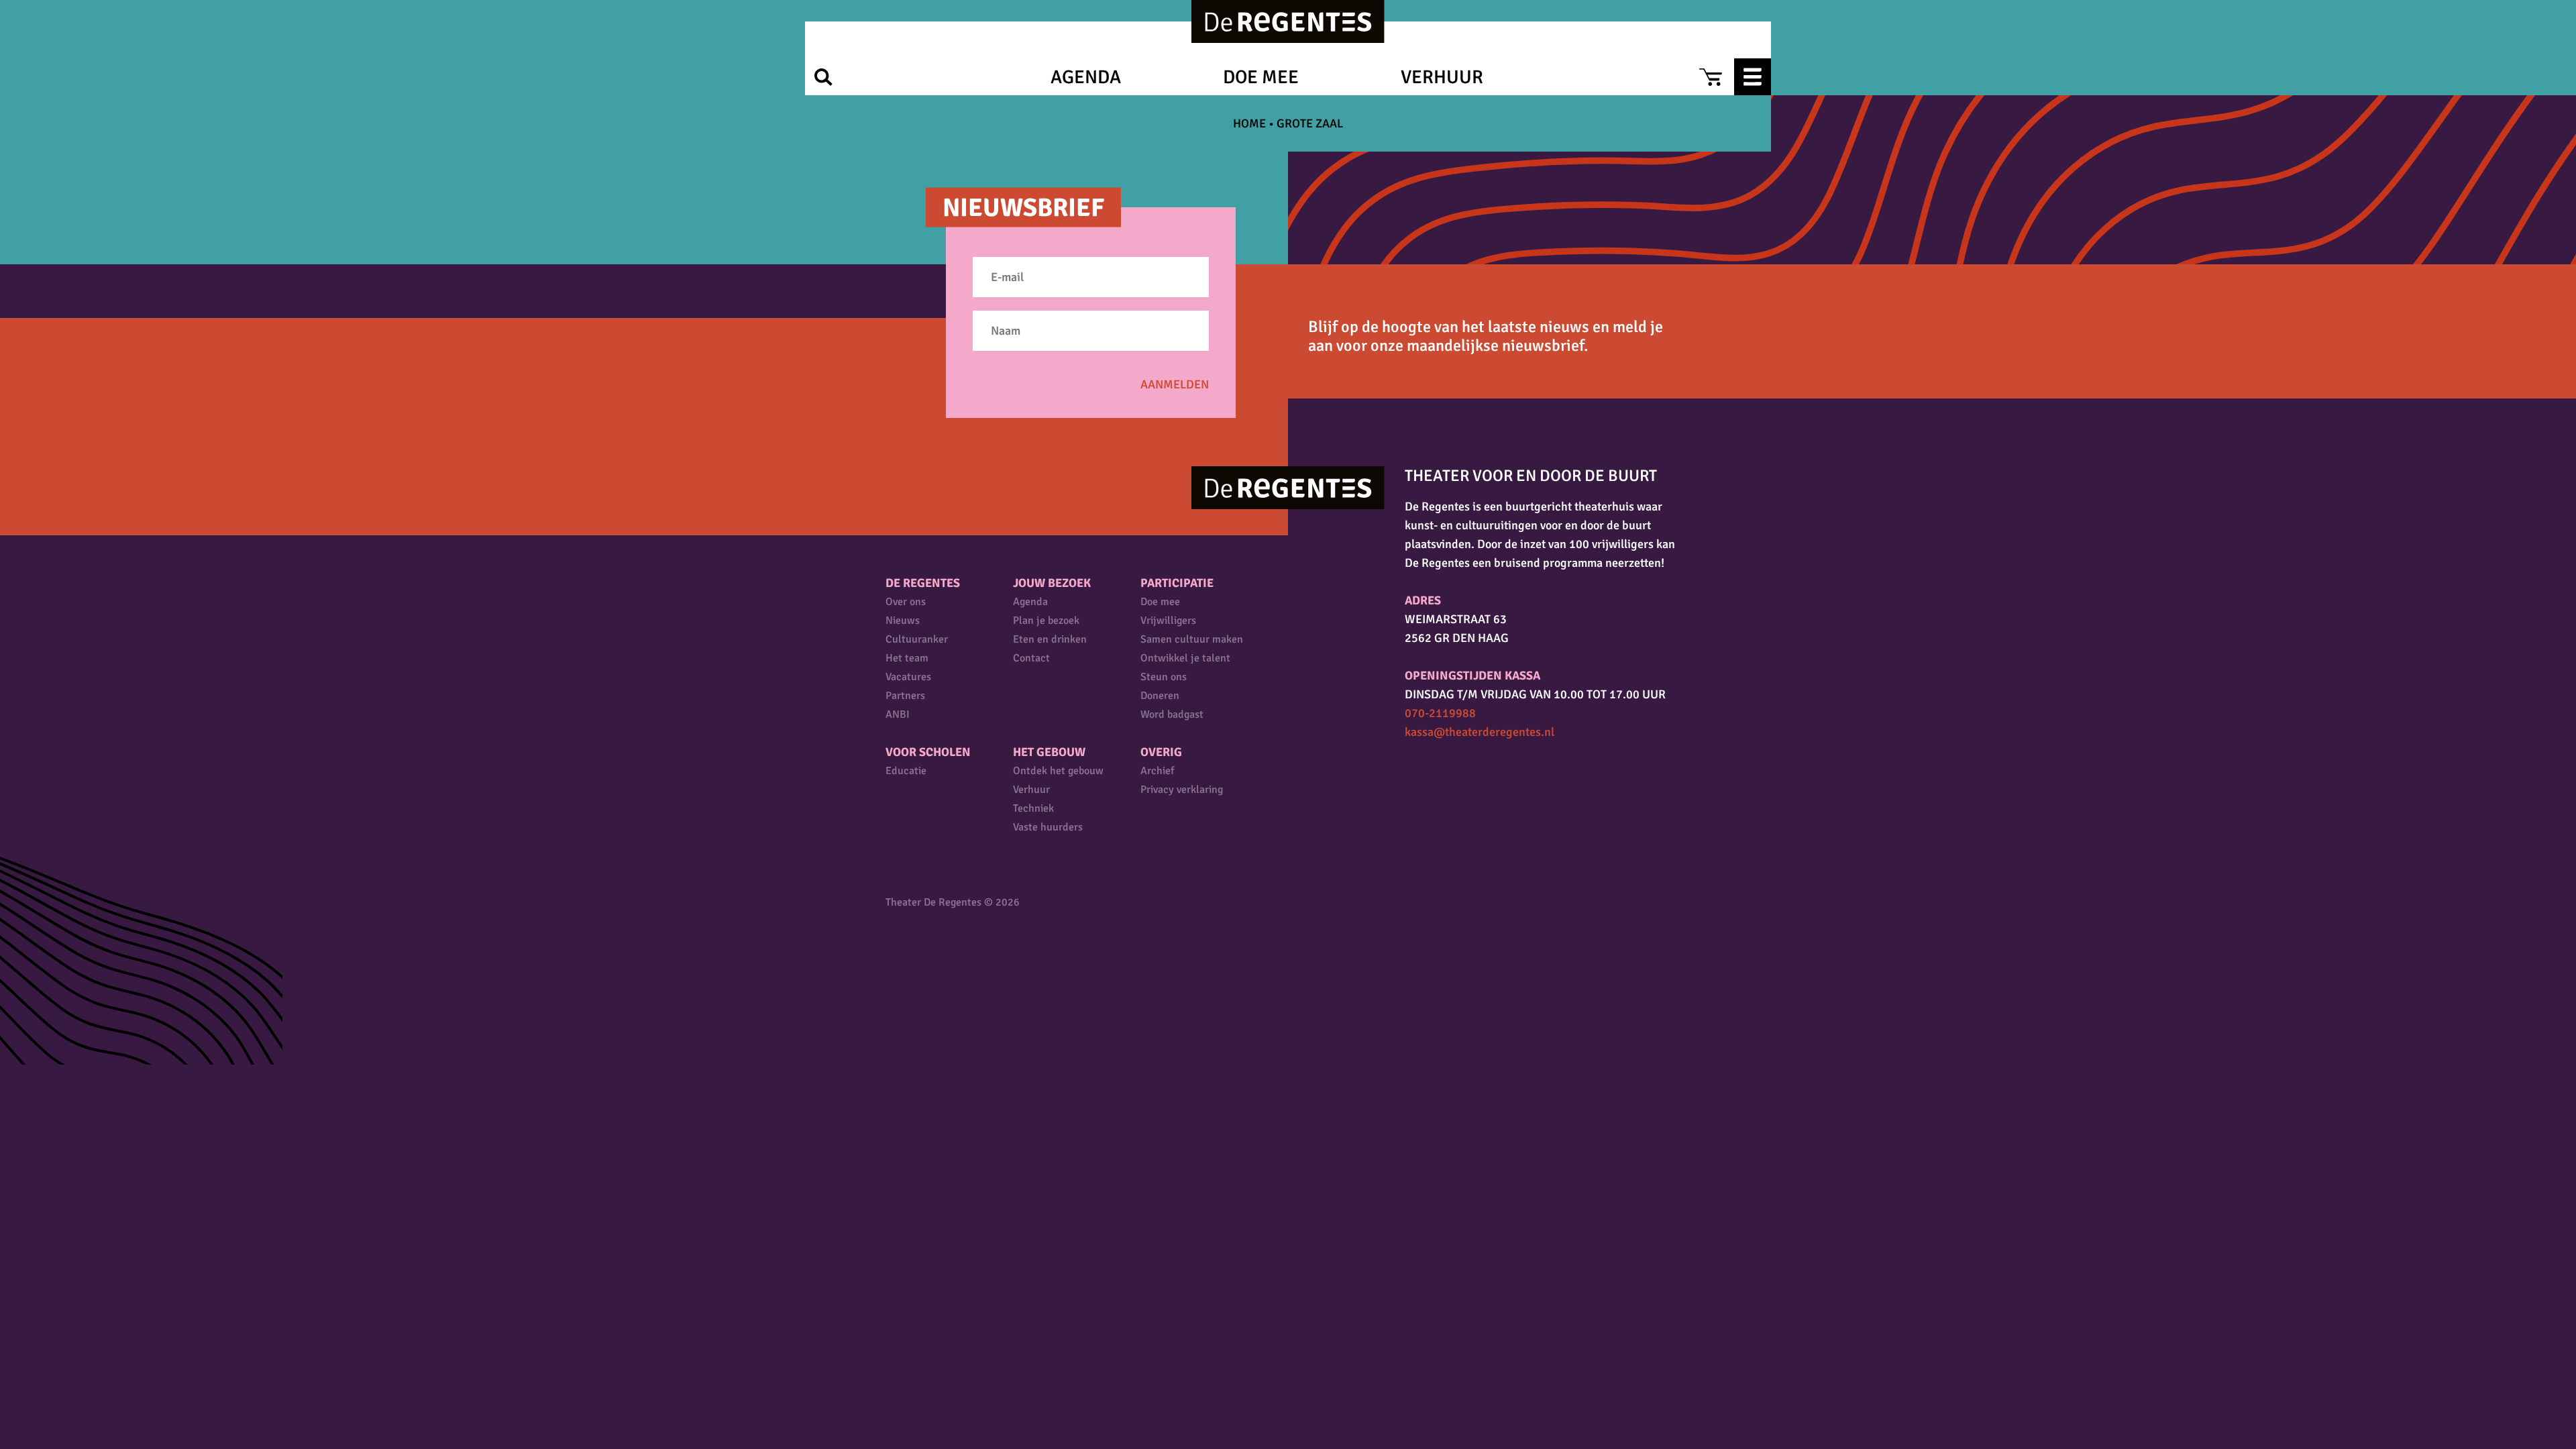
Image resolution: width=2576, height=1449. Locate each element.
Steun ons (1164, 677)
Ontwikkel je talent (1185, 658)
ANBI (898, 714)
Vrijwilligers (1168, 621)
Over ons (906, 602)
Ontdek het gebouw (1058, 771)
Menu (1753, 77)
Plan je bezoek (1046, 621)
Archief (1157, 771)
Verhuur (1442, 77)
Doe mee (1261, 77)
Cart (1710, 77)
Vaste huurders (1048, 827)
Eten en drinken (1050, 639)
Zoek (823, 77)
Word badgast (1172, 714)
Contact (1031, 658)
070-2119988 (1440, 713)
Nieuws (903, 621)
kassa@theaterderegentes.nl (1480, 732)
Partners (905, 696)
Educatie (906, 771)
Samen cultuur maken (1192, 639)
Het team (907, 658)
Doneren (1160, 696)
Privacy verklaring (1182, 790)
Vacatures (908, 677)
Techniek (1033, 808)
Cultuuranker (917, 639)
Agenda (1086, 77)
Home (1249, 123)
